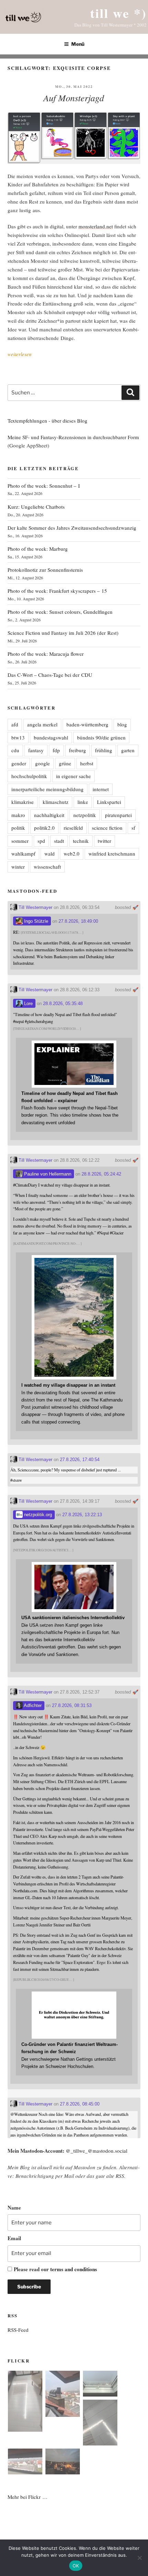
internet (101, 789)
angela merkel (42, 724)
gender (19, 763)
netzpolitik (85, 815)
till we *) (118, 13)
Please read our (55, 2269)
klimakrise (23, 802)
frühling (104, 750)
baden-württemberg (87, 724)
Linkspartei (109, 802)
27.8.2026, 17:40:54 (80, 1460)
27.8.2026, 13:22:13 (82, 1515)
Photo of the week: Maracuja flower (46, 654)
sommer (20, 841)
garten (128, 750)
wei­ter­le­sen (20, 354)
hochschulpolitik (29, 776)
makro (18, 815)
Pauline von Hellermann (47, 1174)
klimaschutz (56, 802)
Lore (28, 1003)
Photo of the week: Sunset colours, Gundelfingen (60, 612)
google (43, 763)
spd (41, 841)
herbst (87, 763)
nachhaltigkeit (49, 815)
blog (122, 724)
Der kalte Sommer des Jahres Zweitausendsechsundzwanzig (72, 528)
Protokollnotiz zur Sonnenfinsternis (45, 570)
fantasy (36, 750)
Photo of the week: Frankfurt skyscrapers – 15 (57, 591)
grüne (65, 763)
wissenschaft (47, 867)
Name (14, 2207)
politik (18, 828)
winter (18, 867)
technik (81, 841)
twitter (104, 841)
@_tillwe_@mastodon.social (97, 2151)
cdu (15, 750)
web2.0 (72, 854)
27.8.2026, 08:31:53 (72, 1705)
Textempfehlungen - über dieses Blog (47, 421)
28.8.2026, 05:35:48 (63, 1003)
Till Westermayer (35, 907)
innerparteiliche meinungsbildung (47, 789)
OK (76, 2566)
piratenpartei (118, 815)
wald (50, 854)
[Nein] (139, 2558)
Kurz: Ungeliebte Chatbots (36, 507)
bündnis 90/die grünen (101, 737)
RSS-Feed (18, 2330)
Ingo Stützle (35, 921)
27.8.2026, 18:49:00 (78, 921)
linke (83, 802)
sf (133, 828)
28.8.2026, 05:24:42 (101, 1174)
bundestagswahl (51, 737)
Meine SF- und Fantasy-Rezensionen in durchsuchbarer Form (73, 437)
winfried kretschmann (112, 854)
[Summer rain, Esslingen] (25, 2402)
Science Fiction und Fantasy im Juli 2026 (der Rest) (63, 633)
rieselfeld (73, 828)
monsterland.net (96, 226)
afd (15, 724)
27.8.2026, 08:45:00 (80, 2104)
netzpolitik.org (37, 1515)
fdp (56, 750)
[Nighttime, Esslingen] (63, 2463)
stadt (59, 841)
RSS (120, 2176)
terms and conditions (74, 2269)
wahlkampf (23, 854)
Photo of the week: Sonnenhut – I (44, 486)
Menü (78, 44)
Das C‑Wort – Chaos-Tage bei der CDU (50, 675)
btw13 (18, 737)
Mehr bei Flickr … (28, 2497)
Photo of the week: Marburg (38, 549)
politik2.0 (44, 828)
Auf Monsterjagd (74, 98)
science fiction (107, 828)
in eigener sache (73, 776)
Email (14, 2238)
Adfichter (32, 1705)
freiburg (77, 750)
